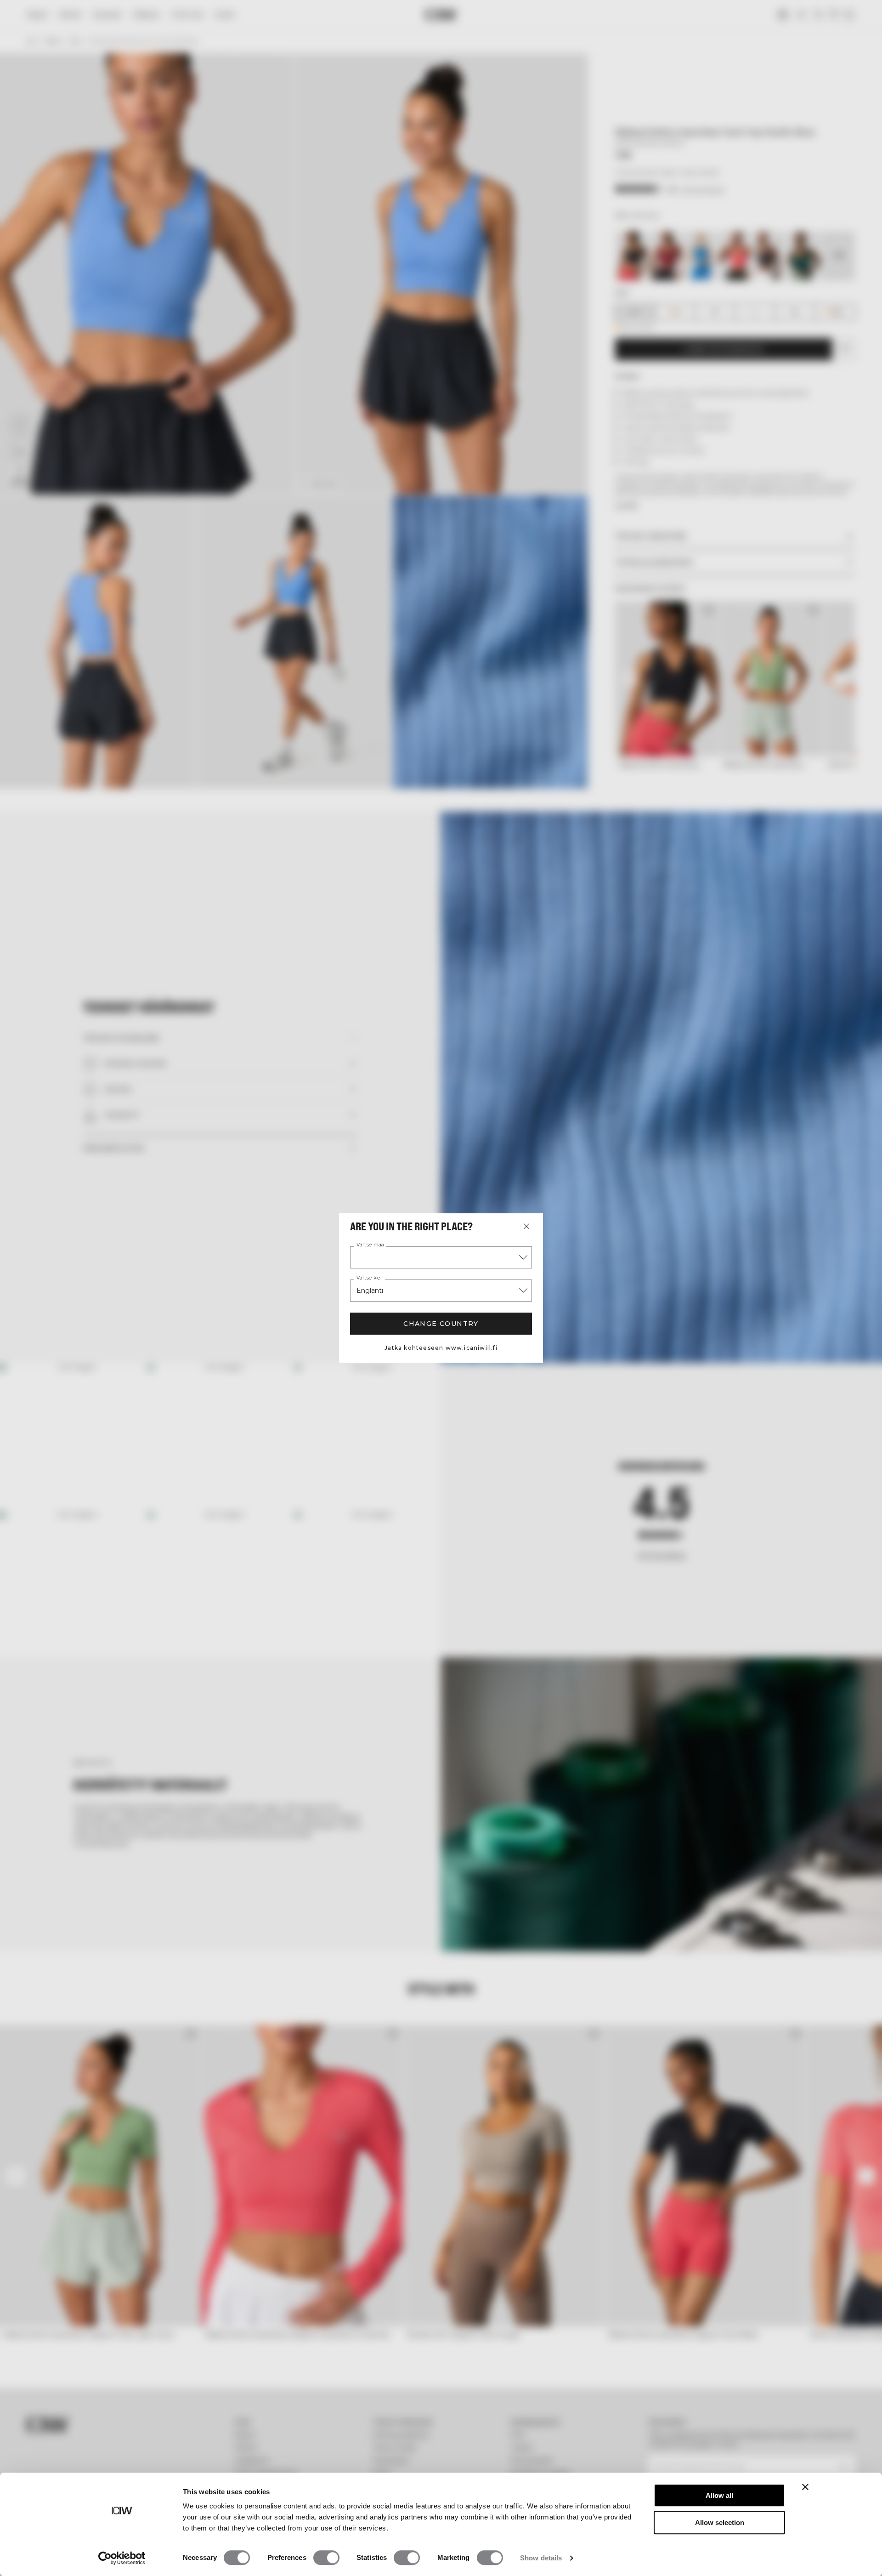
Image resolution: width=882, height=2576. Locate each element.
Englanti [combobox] (370, 1291)
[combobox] (441, 1257)
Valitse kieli (369, 1278)
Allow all (719, 2495)
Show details (541, 2558)
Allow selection (720, 2522)
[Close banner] (805, 2487)
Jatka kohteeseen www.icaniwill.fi (441, 1348)
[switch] (326, 2558)
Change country (441, 1324)
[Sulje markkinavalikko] (526, 1226)
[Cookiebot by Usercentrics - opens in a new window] (122, 2558)
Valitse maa (370, 1245)
